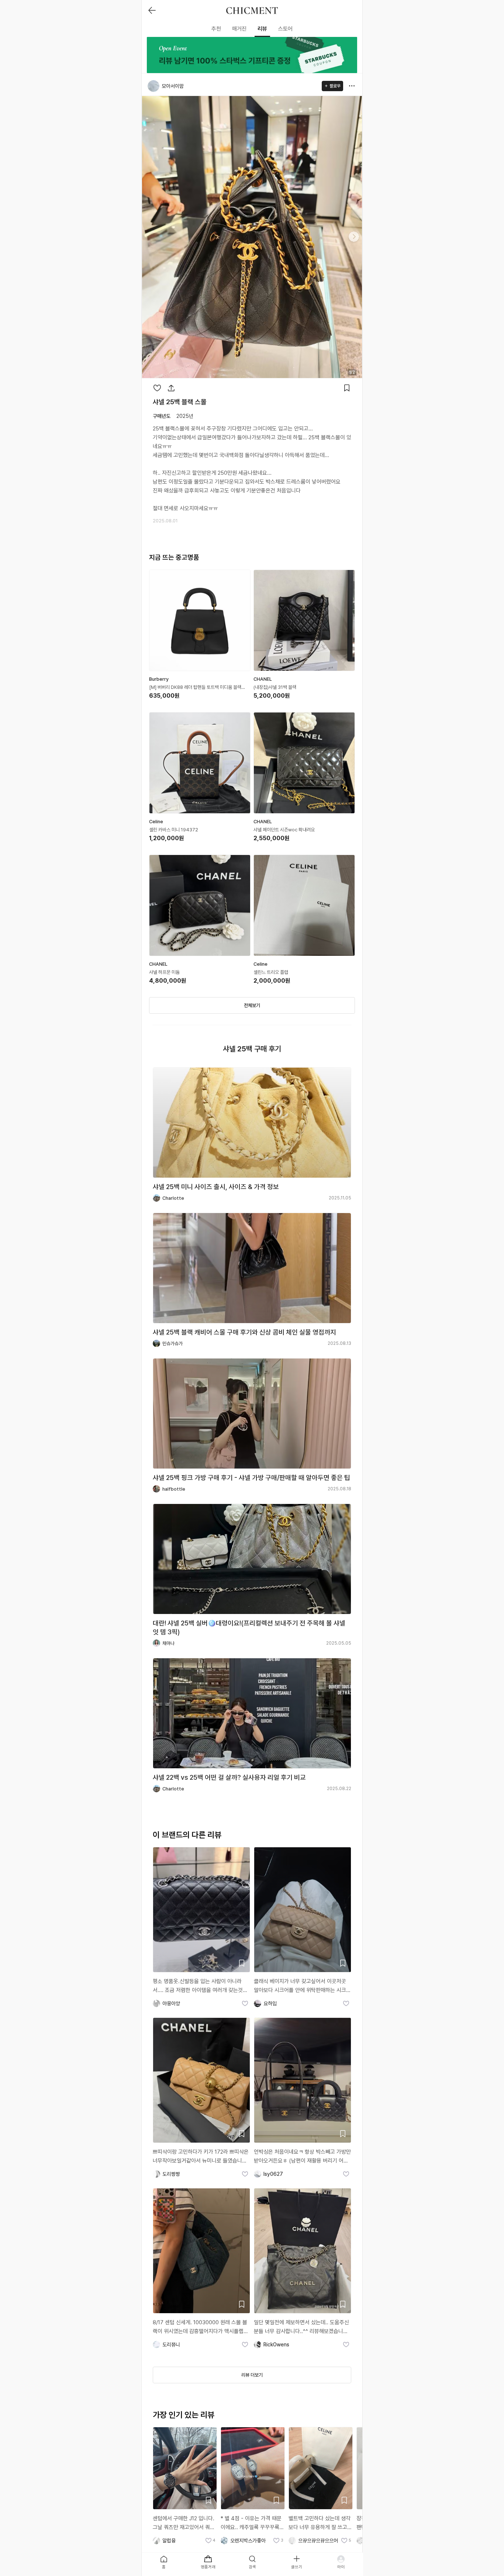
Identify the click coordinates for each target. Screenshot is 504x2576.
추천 (216, 29)
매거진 (239, 29)
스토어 (285, 29)
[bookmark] (347, 388)
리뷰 (262, 29)
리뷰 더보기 (252, 2375)
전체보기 (252, 1005)
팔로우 (335, 86)
